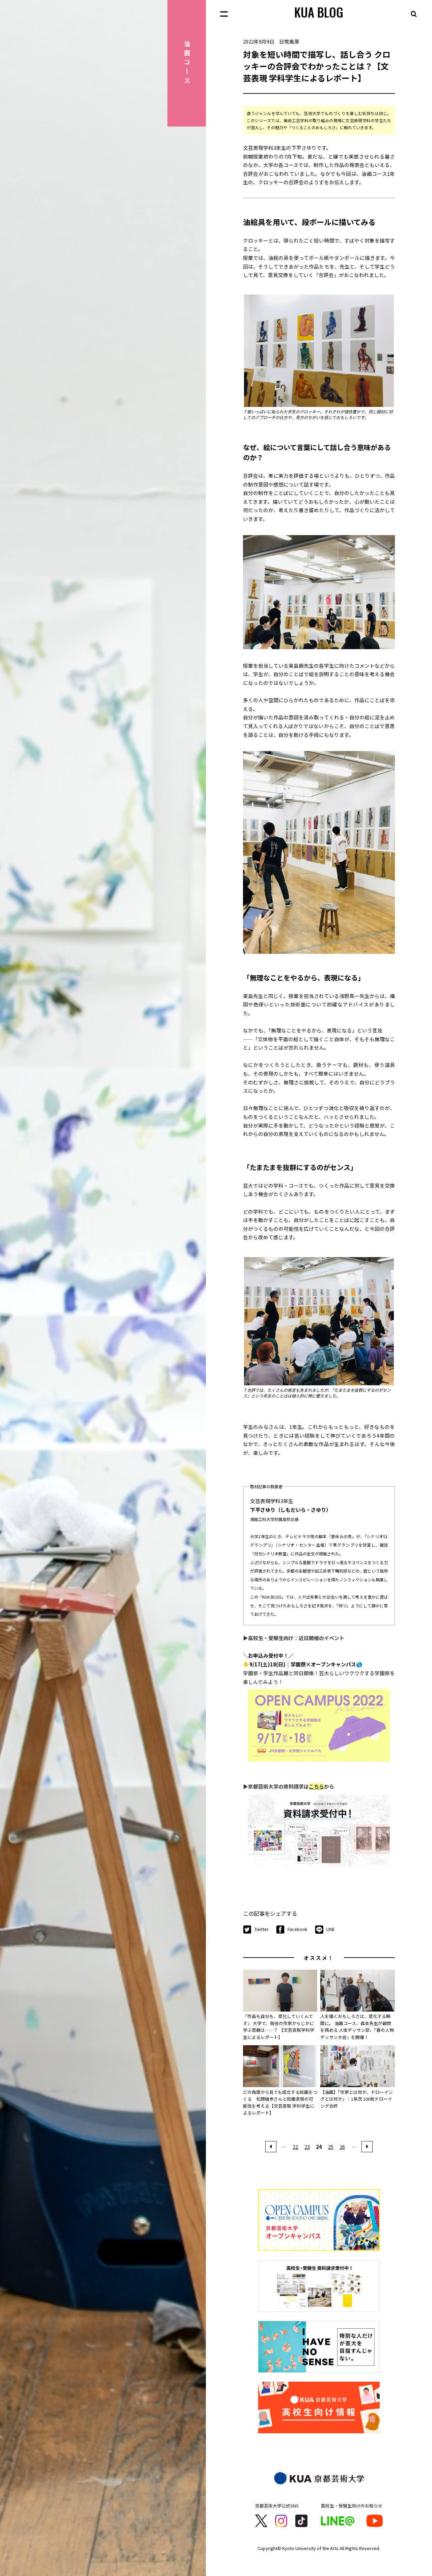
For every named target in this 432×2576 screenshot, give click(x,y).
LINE (331, 1929)
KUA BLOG (319, 12)
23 (307, 2147)
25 (331, 2147)
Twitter (262, 1929)
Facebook (298, 1929)
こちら (316, 1786)
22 (295, 2147)
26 (342, 2147)
